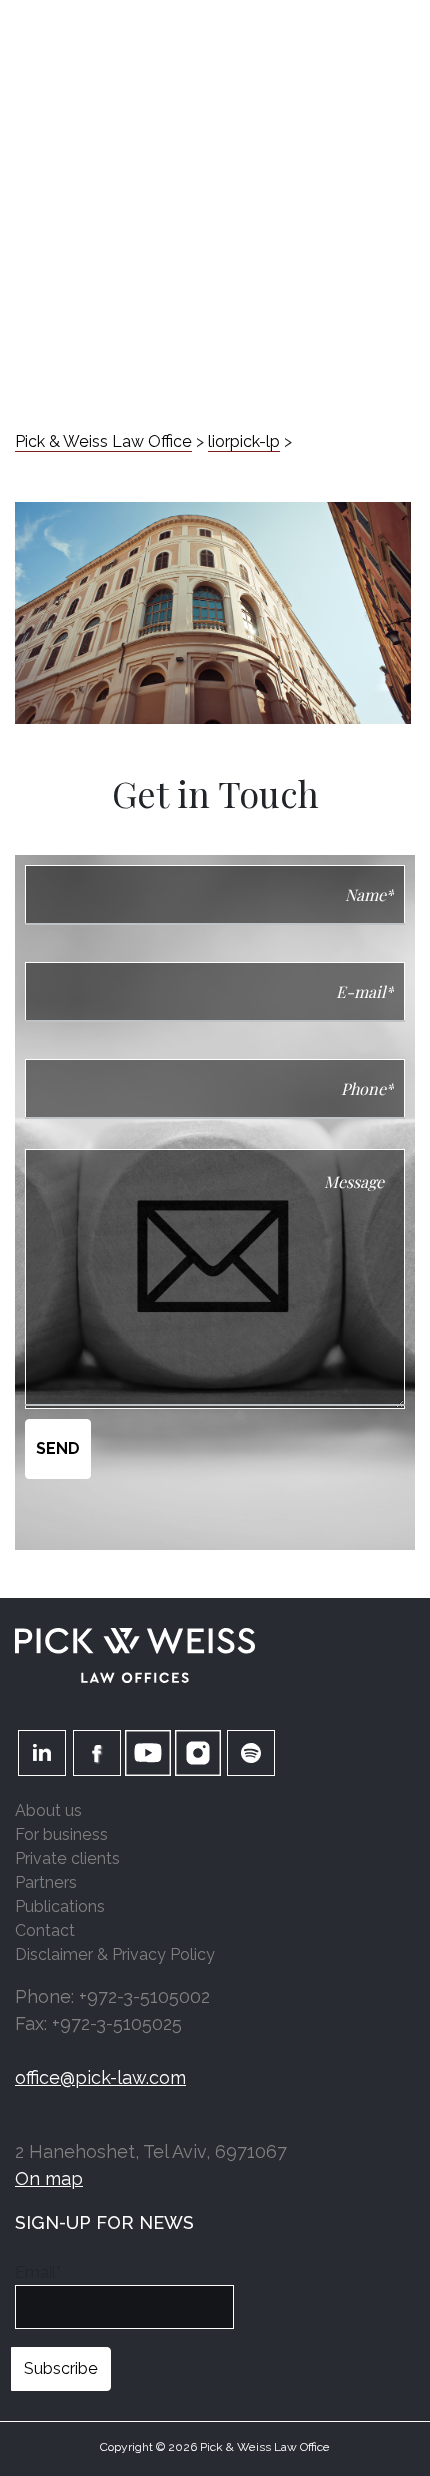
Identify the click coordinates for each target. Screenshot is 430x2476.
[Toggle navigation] (400, 33)
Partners (46, 1882)
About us (48, 1810)
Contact (45, 1930)
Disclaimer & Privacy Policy (115, 1954)
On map (49, 2178)
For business (61, 1834)
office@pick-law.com (100, 2077)
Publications (60, 1906)
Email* (38, 2272)
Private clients (67, 1858)
